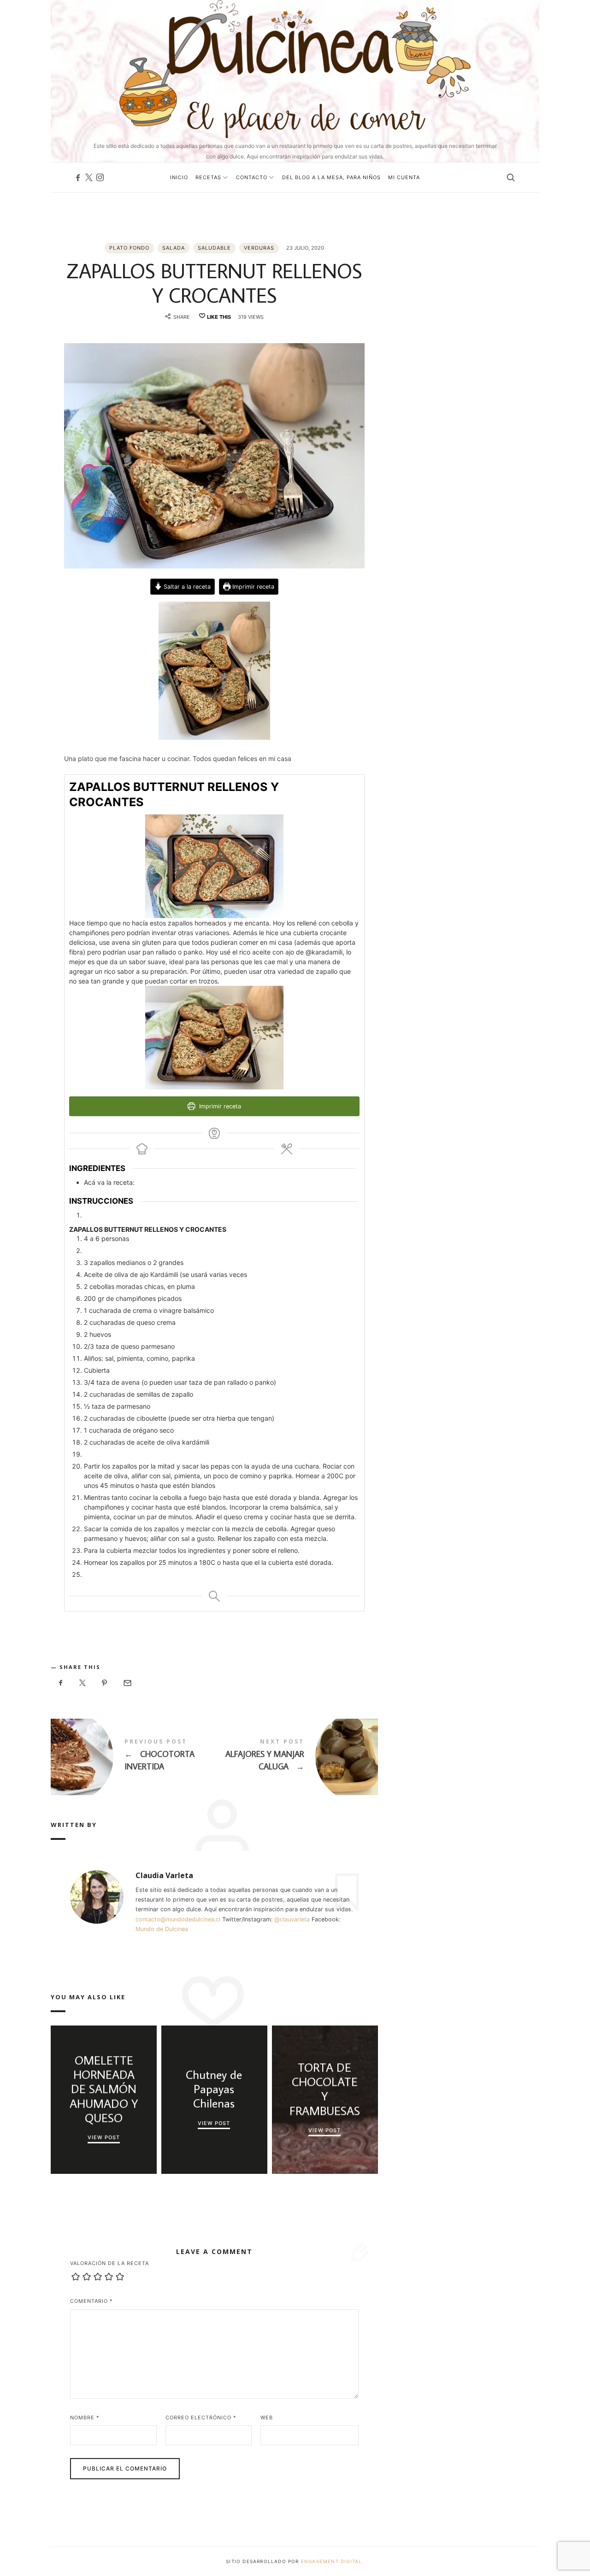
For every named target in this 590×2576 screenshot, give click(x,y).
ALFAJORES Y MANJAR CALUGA (296, 1757)
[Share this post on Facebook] (61, 1683)
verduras (259, 248)
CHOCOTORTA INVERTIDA (133, 1757)
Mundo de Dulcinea (162, 1929)
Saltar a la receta (186, 587)
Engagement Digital (333, 2561)
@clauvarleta (292, 1919)
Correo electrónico (201, 2418)
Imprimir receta (252, 587)
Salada (174, 248)
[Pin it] (105, 1683)
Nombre (85, 2418)
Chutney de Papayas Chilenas (214, 2089)
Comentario (91, 2301)
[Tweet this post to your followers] (83, 1683)
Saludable (214, 248)
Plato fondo (129, 248)
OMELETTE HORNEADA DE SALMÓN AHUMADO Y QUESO (103, 2089)
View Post (104, 2137)
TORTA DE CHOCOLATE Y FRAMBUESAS (325, 2089)
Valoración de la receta (109, 2263)
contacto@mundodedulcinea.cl (178, 1919)
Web (267, 2418)
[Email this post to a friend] (127, 1683)
